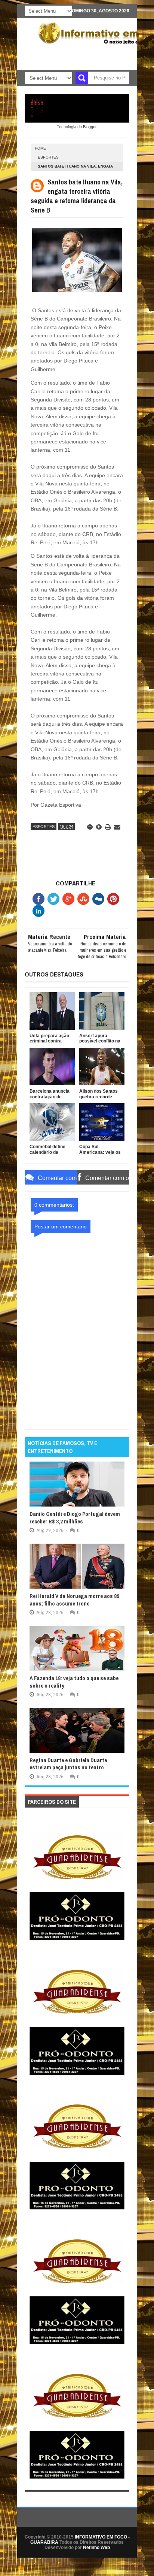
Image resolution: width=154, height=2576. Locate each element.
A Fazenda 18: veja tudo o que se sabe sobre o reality (74, 1682)
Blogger (90, 127)
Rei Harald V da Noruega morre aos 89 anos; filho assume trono (74, 1600)
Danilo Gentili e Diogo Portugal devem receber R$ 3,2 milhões (75, 1518)
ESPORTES (48, 157)
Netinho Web (96, 2548)
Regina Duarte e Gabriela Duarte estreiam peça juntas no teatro (68, 1764)
